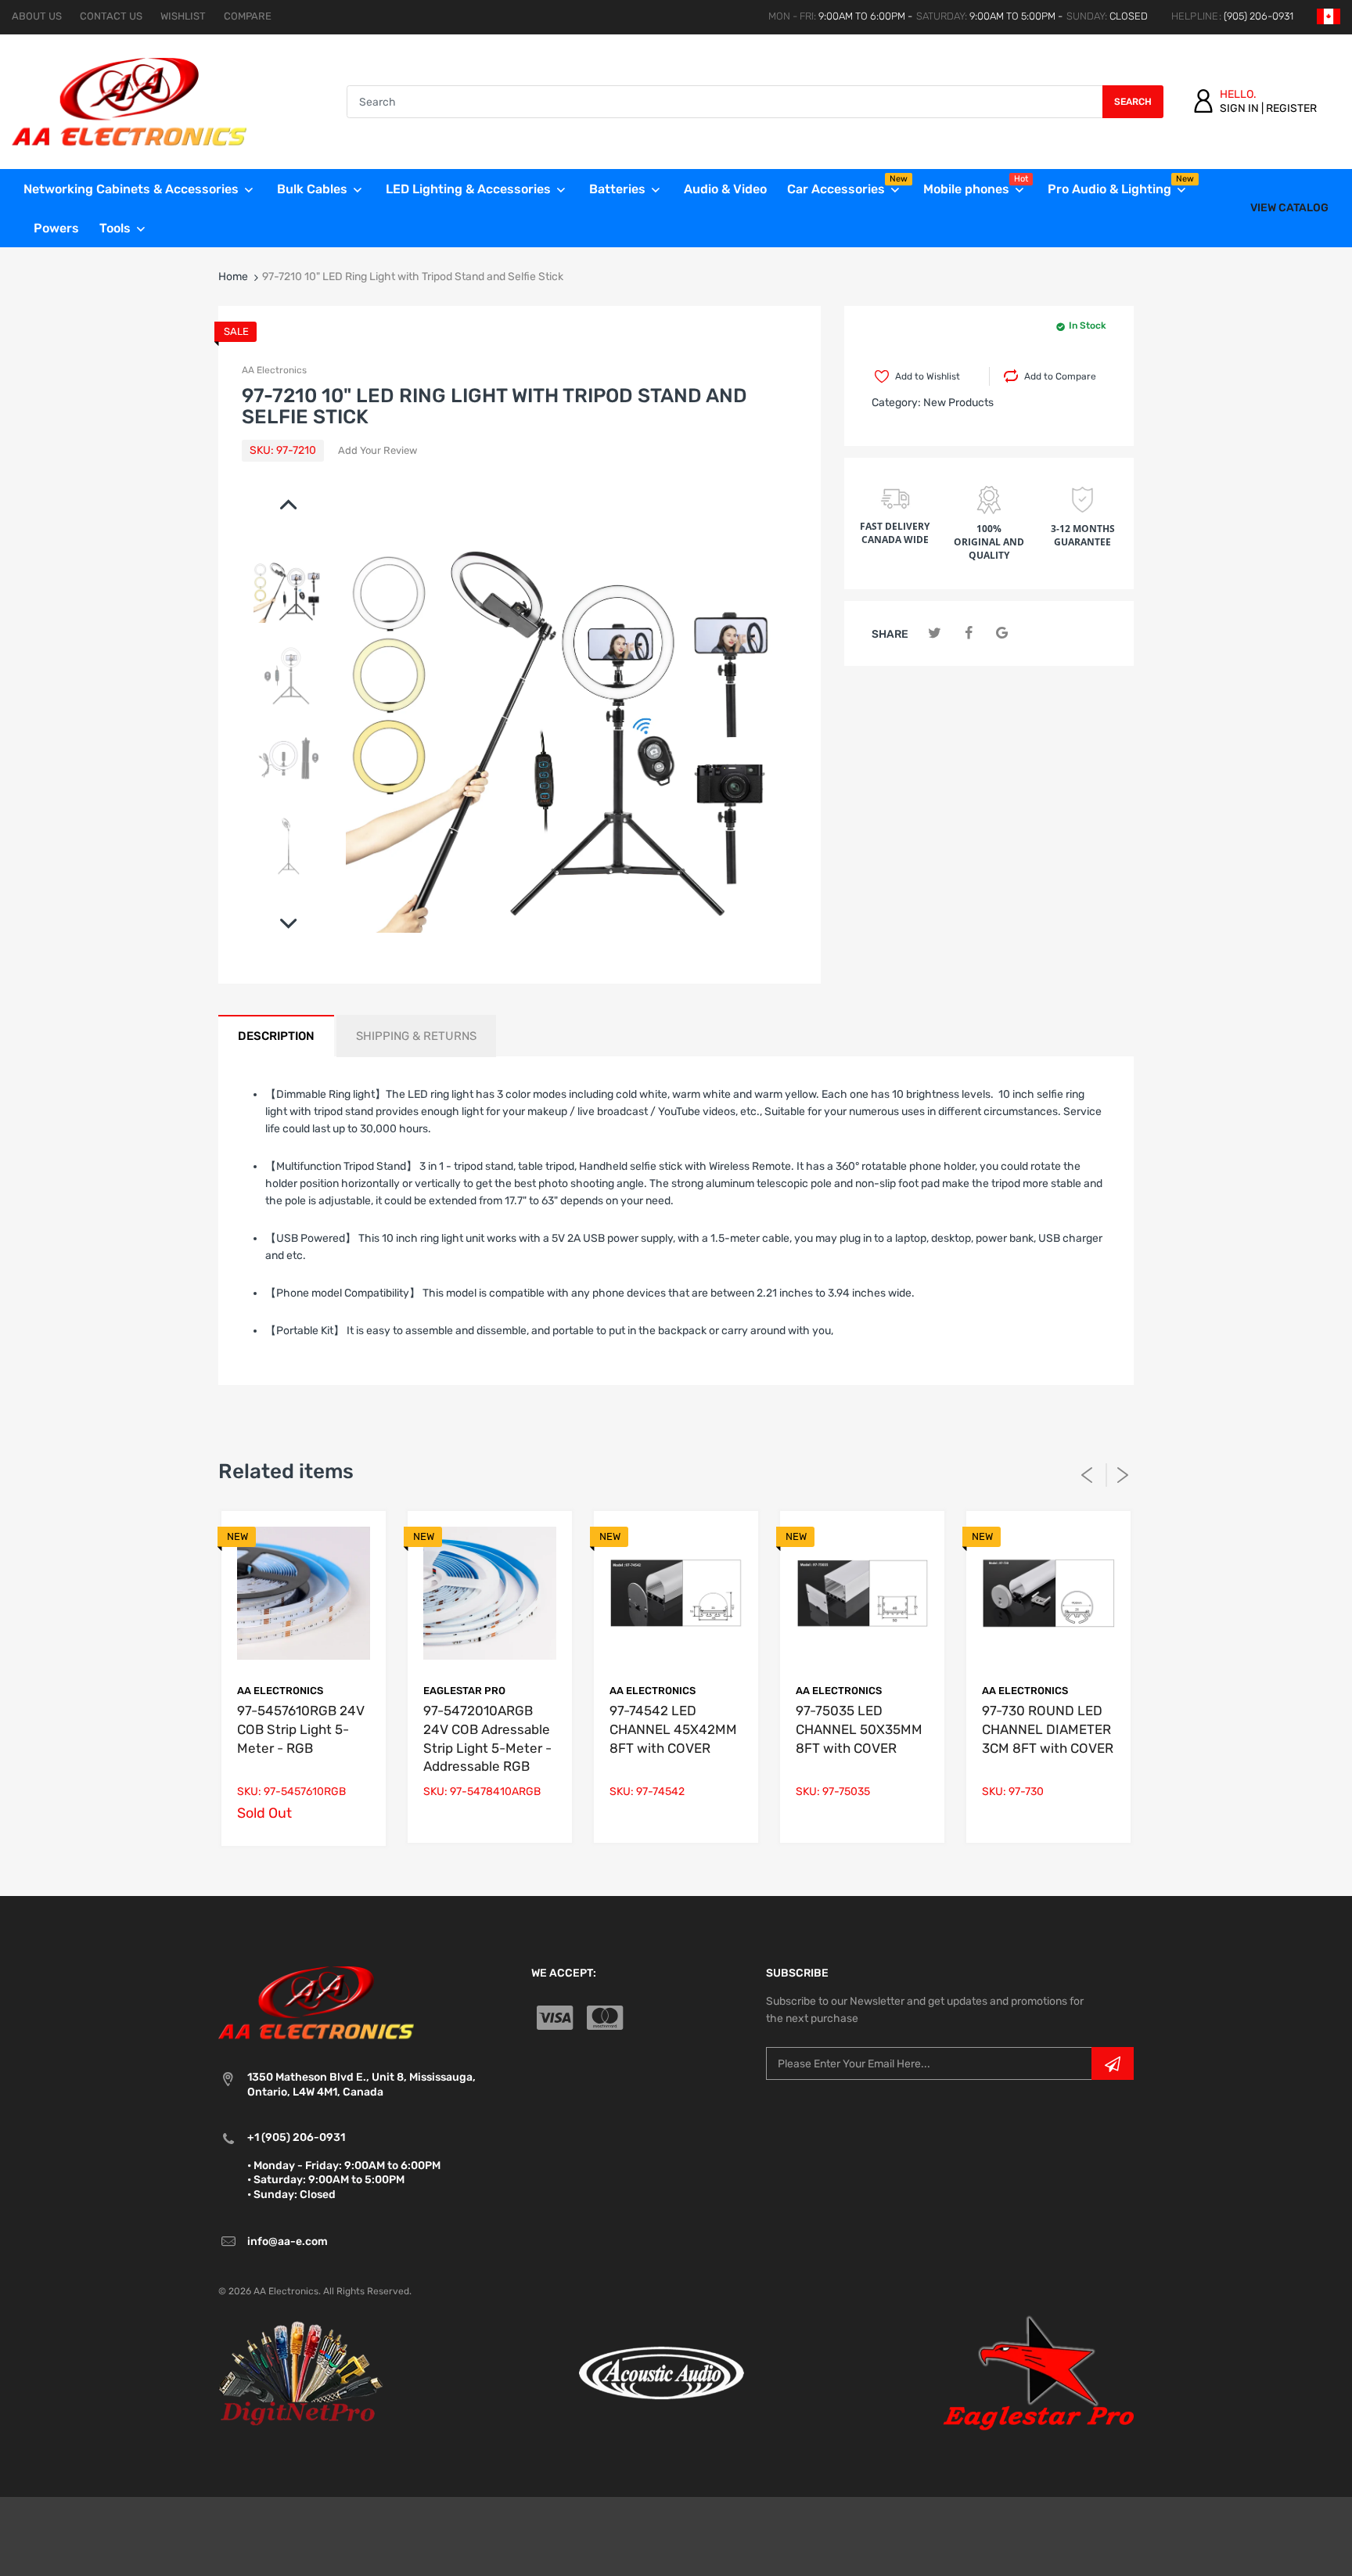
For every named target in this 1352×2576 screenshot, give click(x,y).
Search (1133, 102)
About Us (37, 16)
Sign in (1239, 108)
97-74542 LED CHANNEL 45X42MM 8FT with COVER (673, 1729)
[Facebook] (968, 633)
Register (1291, 108)
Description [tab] (276, 1036)
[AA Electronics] (129, 101)
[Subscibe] (1113, 2063)
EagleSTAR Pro (464, 1691)
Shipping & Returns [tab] (416, 1036)
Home (233, 277)
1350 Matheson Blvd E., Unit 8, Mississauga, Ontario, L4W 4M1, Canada (361, 2084)
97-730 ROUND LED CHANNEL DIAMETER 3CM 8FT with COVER (1048, 1729)
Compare (248, 16)
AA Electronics (274, 370)
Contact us (111, 16)
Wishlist (183, 16)
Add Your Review (378, 450)
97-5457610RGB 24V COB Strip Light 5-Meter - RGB (301, 1729)
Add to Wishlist (928, 376)
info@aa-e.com (288, 2241)
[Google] (1002, 633)
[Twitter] (935, 633)
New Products (958, 403)
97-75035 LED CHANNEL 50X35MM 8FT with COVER (859, 1729)
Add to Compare (1060, 376)
